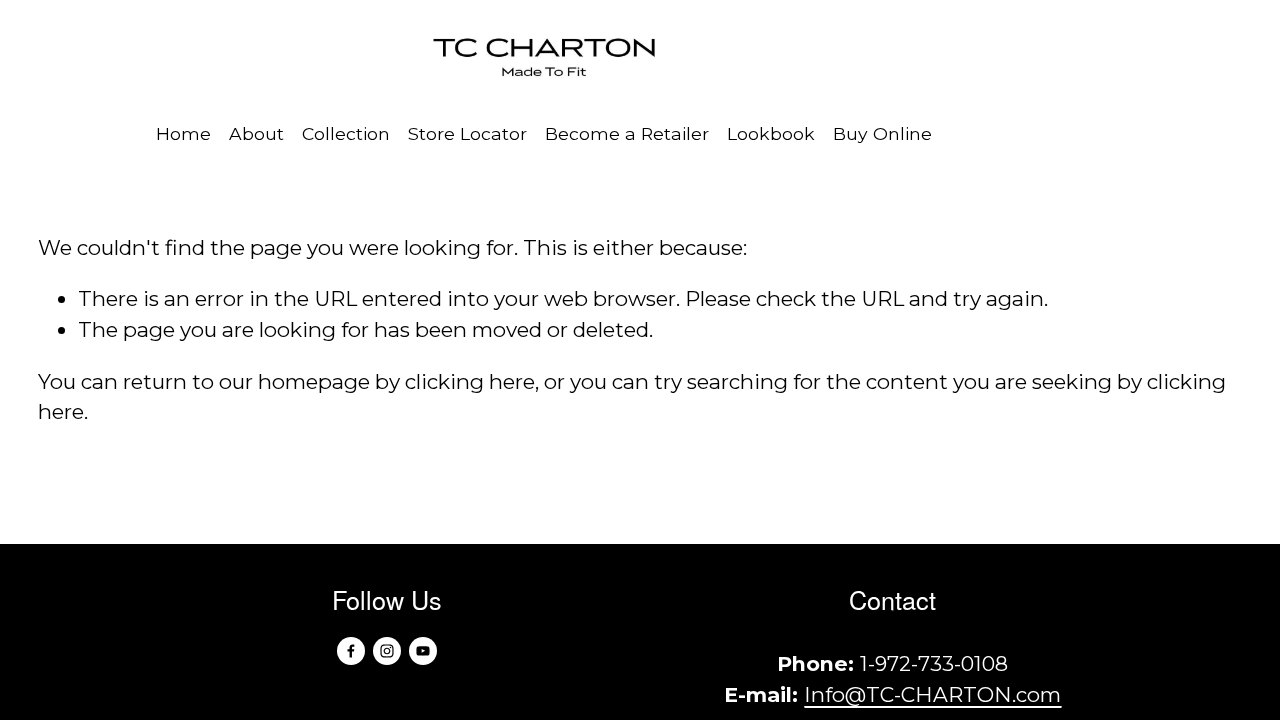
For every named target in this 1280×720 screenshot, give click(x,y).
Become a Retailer (627, 133)
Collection (346, 133)
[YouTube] (423, 651)
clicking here (470, 381)
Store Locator (467, 133)
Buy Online (882, 133)
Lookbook (771, 133)
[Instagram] (387, 651)
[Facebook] (351, 651)
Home (183, 133)
